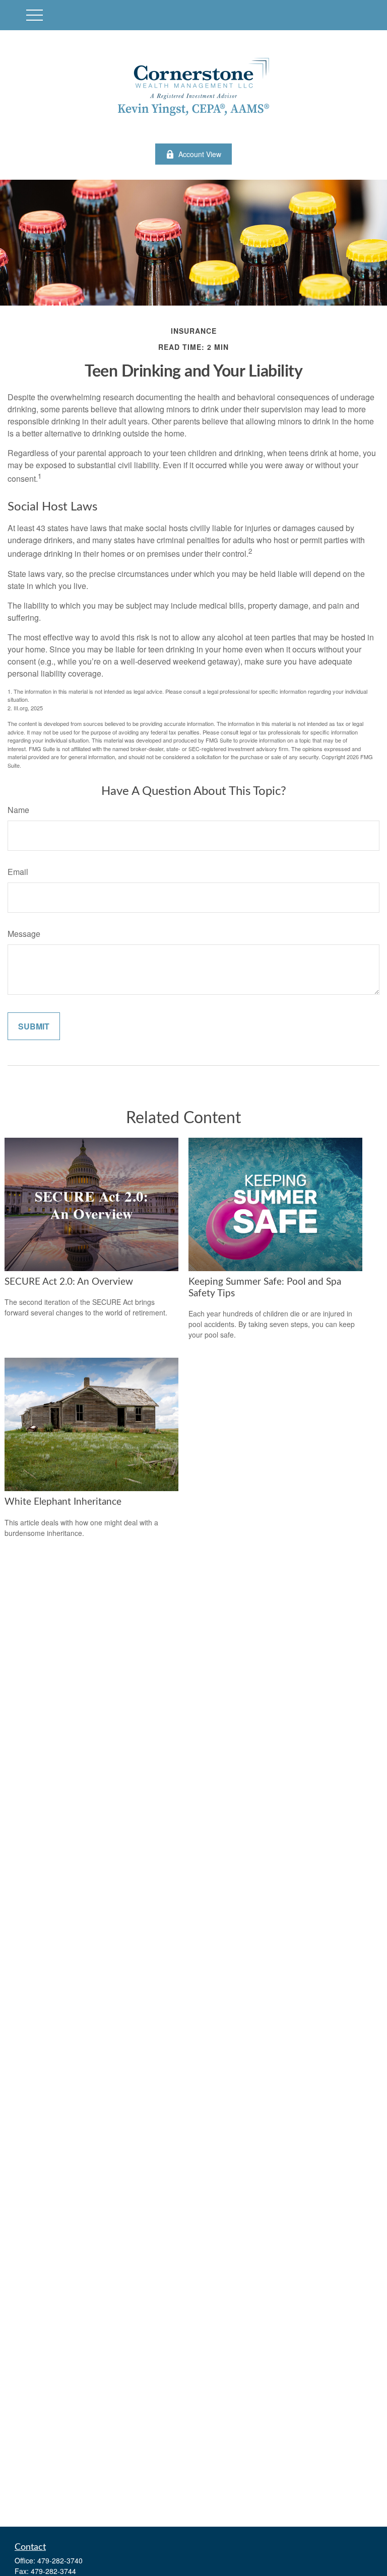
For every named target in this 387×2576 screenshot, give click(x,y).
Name (18, 810)
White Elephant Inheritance (63, 1502)
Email (18, 872)
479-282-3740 (60, 2560)
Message (24, 934)
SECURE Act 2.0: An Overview (69, 1282)
